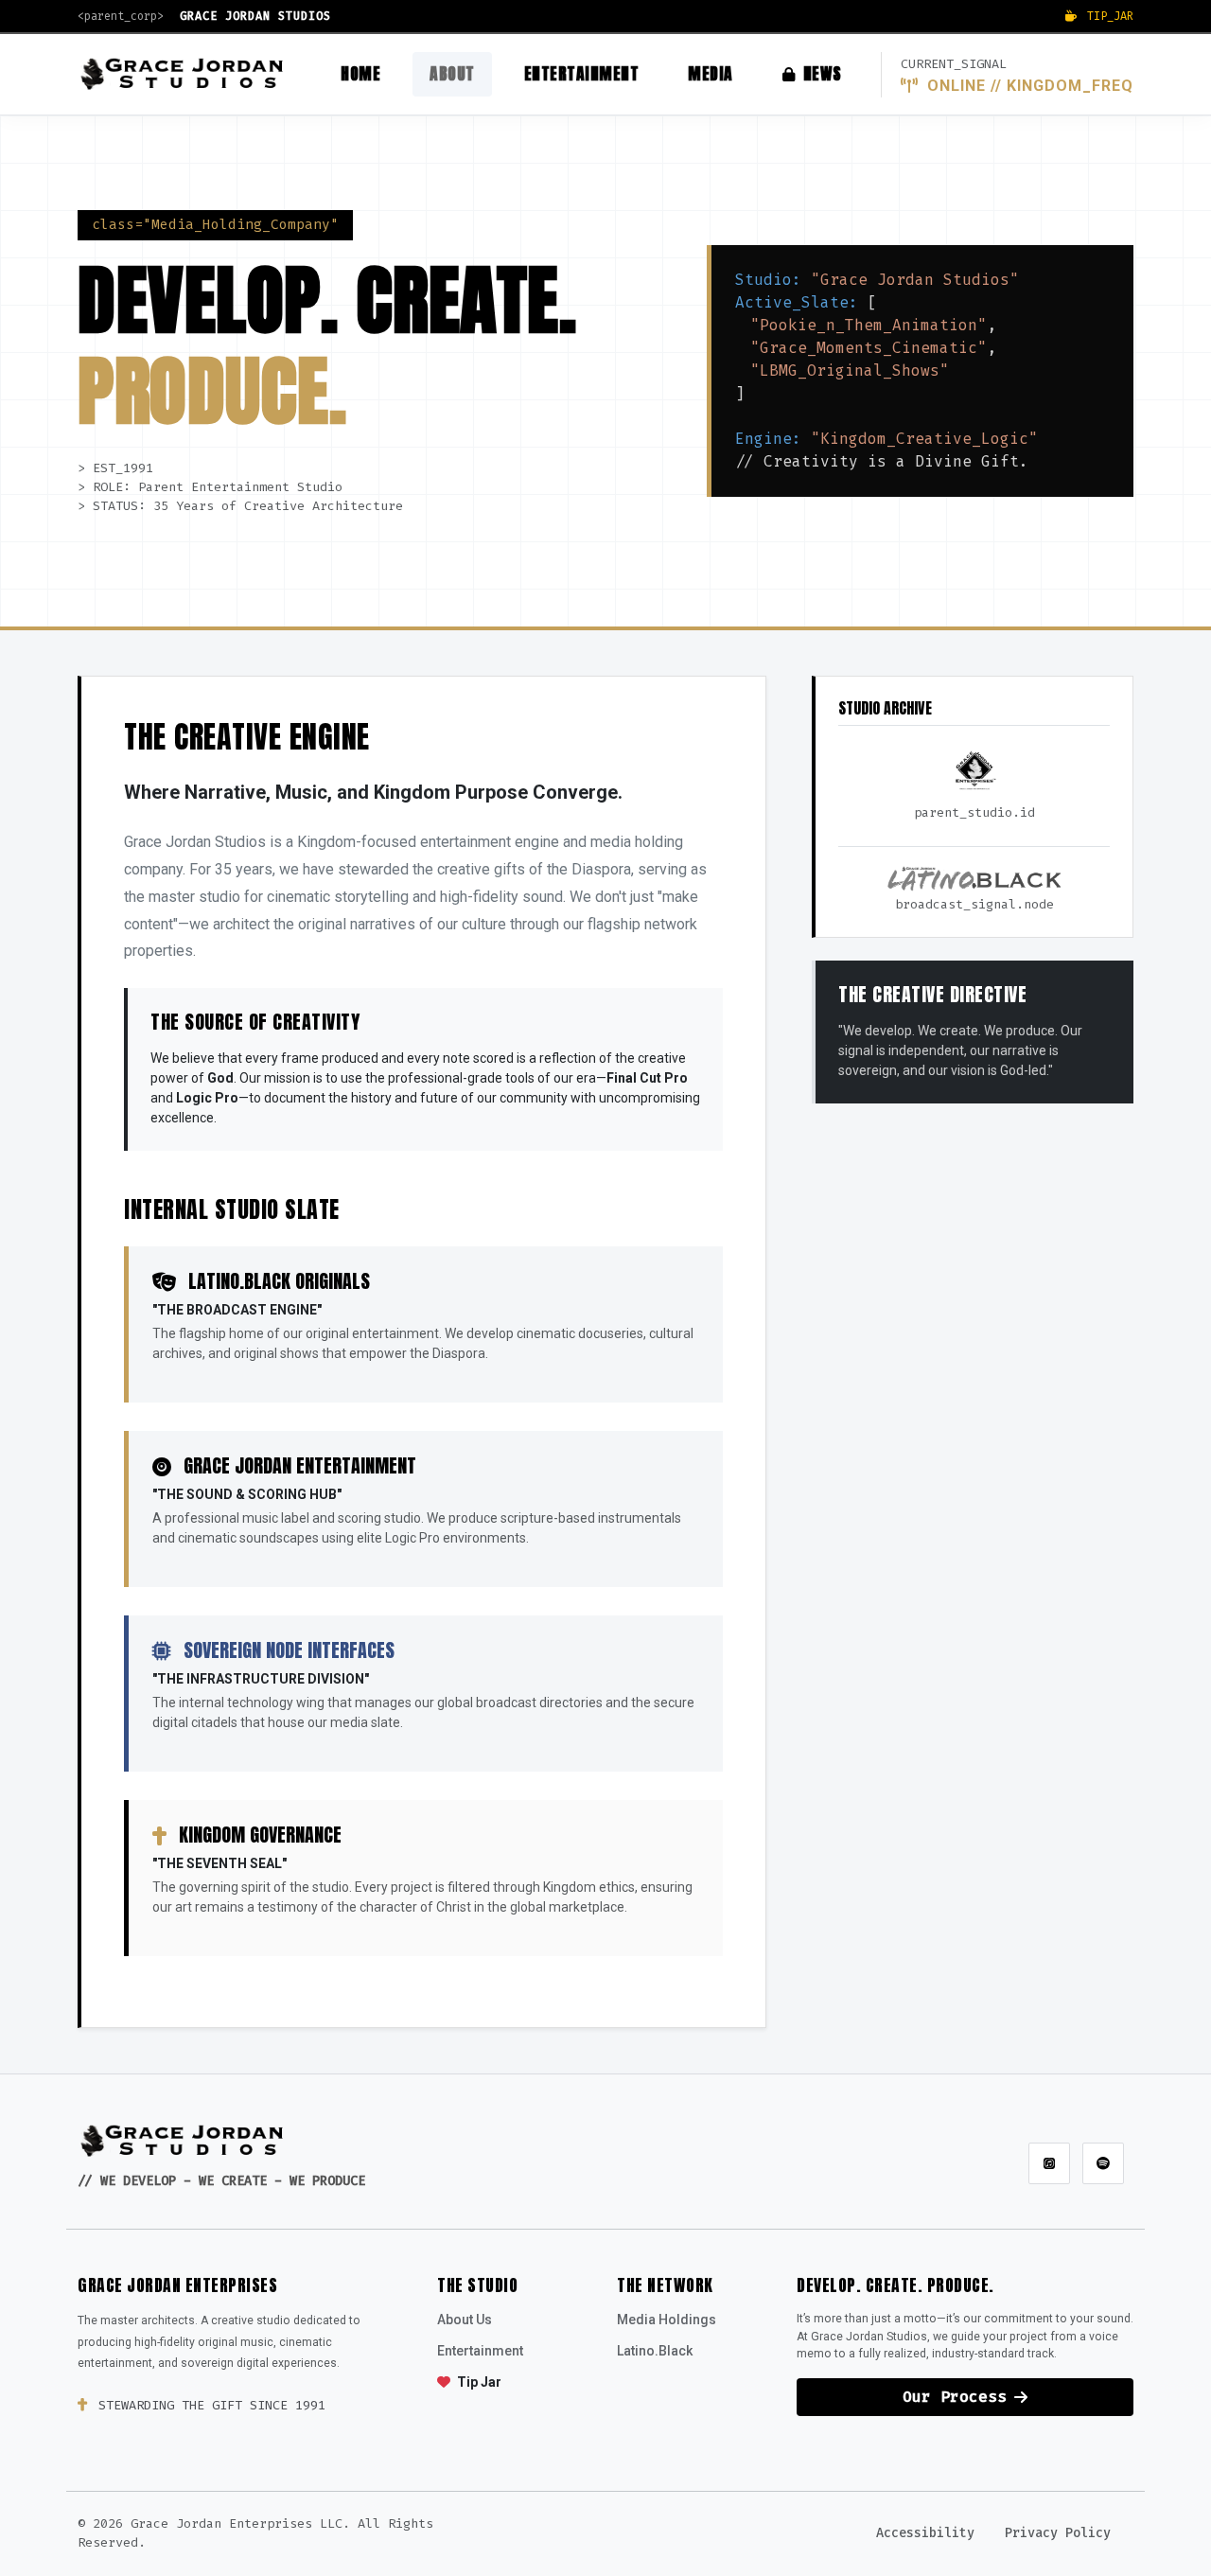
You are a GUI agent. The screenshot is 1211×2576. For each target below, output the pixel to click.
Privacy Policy (1058, 2533)
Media (711, 73)
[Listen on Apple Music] (1049, 2163)
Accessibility (925, 2533)
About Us (465, 2320)
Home (360, 73)
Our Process (955, 2397)
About (452, 73)
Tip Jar (478, 2382)
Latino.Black (655, 2351)
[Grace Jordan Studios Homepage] (182, 2141)
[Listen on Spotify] (1103, 2163)
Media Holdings (667, 2320)
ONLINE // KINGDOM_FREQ (1028, 86)
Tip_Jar (1107, 16)
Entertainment (582, 73)
